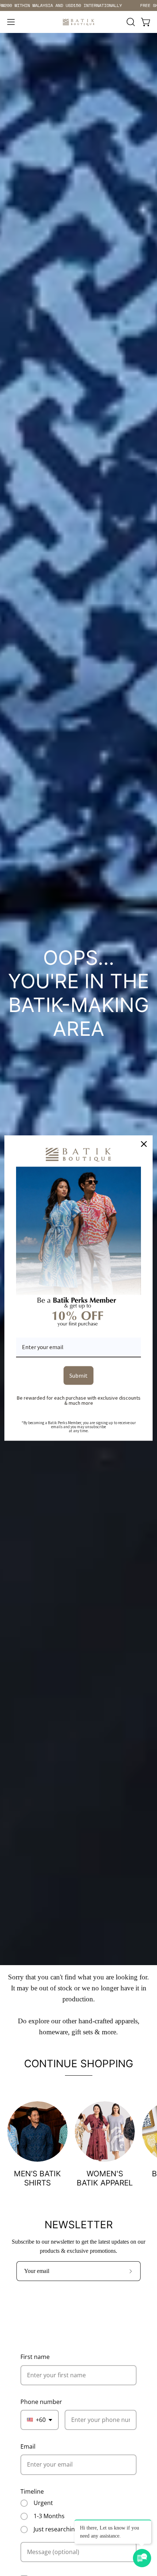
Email (28, 2446)
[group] (78, 5)
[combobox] (40, 2420)
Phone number (41, 2402)
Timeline (32, 2491)
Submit (78, 1375)
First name (35, 2357)
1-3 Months (49, 2516)
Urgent (43, 2503)
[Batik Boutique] (78, 22)
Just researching (56, 2530)
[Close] (144, 1144)
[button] (130, 22)
